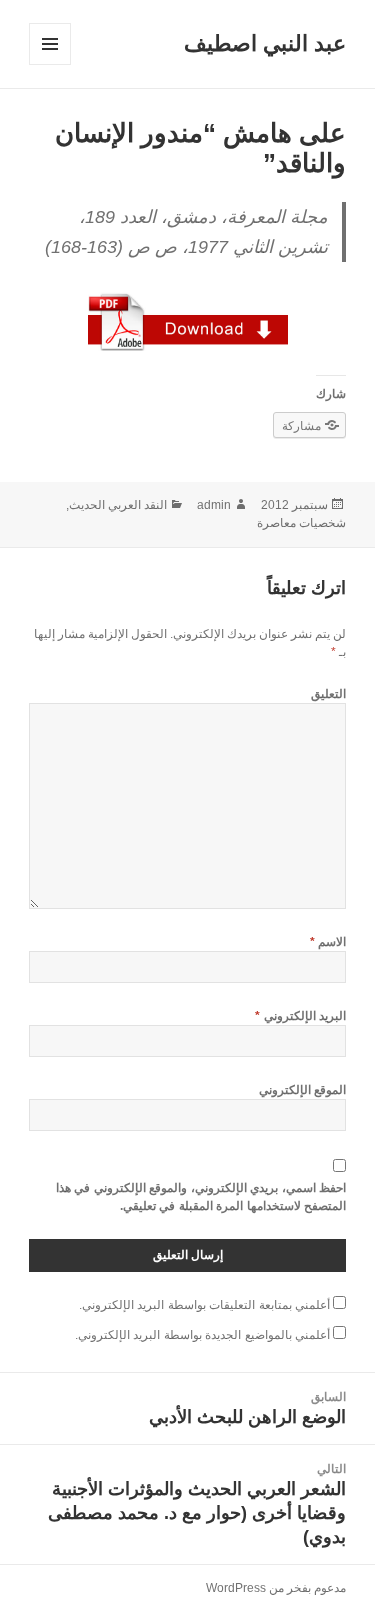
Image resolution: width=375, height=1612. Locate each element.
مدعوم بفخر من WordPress (276, 1588)
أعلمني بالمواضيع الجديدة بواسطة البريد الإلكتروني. (202, 1335)
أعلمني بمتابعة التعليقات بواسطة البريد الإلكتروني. (204, 1305)
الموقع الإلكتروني (302, 1090)
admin (214, 505)
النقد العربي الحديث (118, 505)
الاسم (328, 942)
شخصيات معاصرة (301, 523)
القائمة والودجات (49, 64)
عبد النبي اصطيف (265, 43)
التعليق (328, 694)
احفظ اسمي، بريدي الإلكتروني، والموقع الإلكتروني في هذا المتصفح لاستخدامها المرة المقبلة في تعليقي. (201, 1197)
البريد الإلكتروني (300, 1016)
